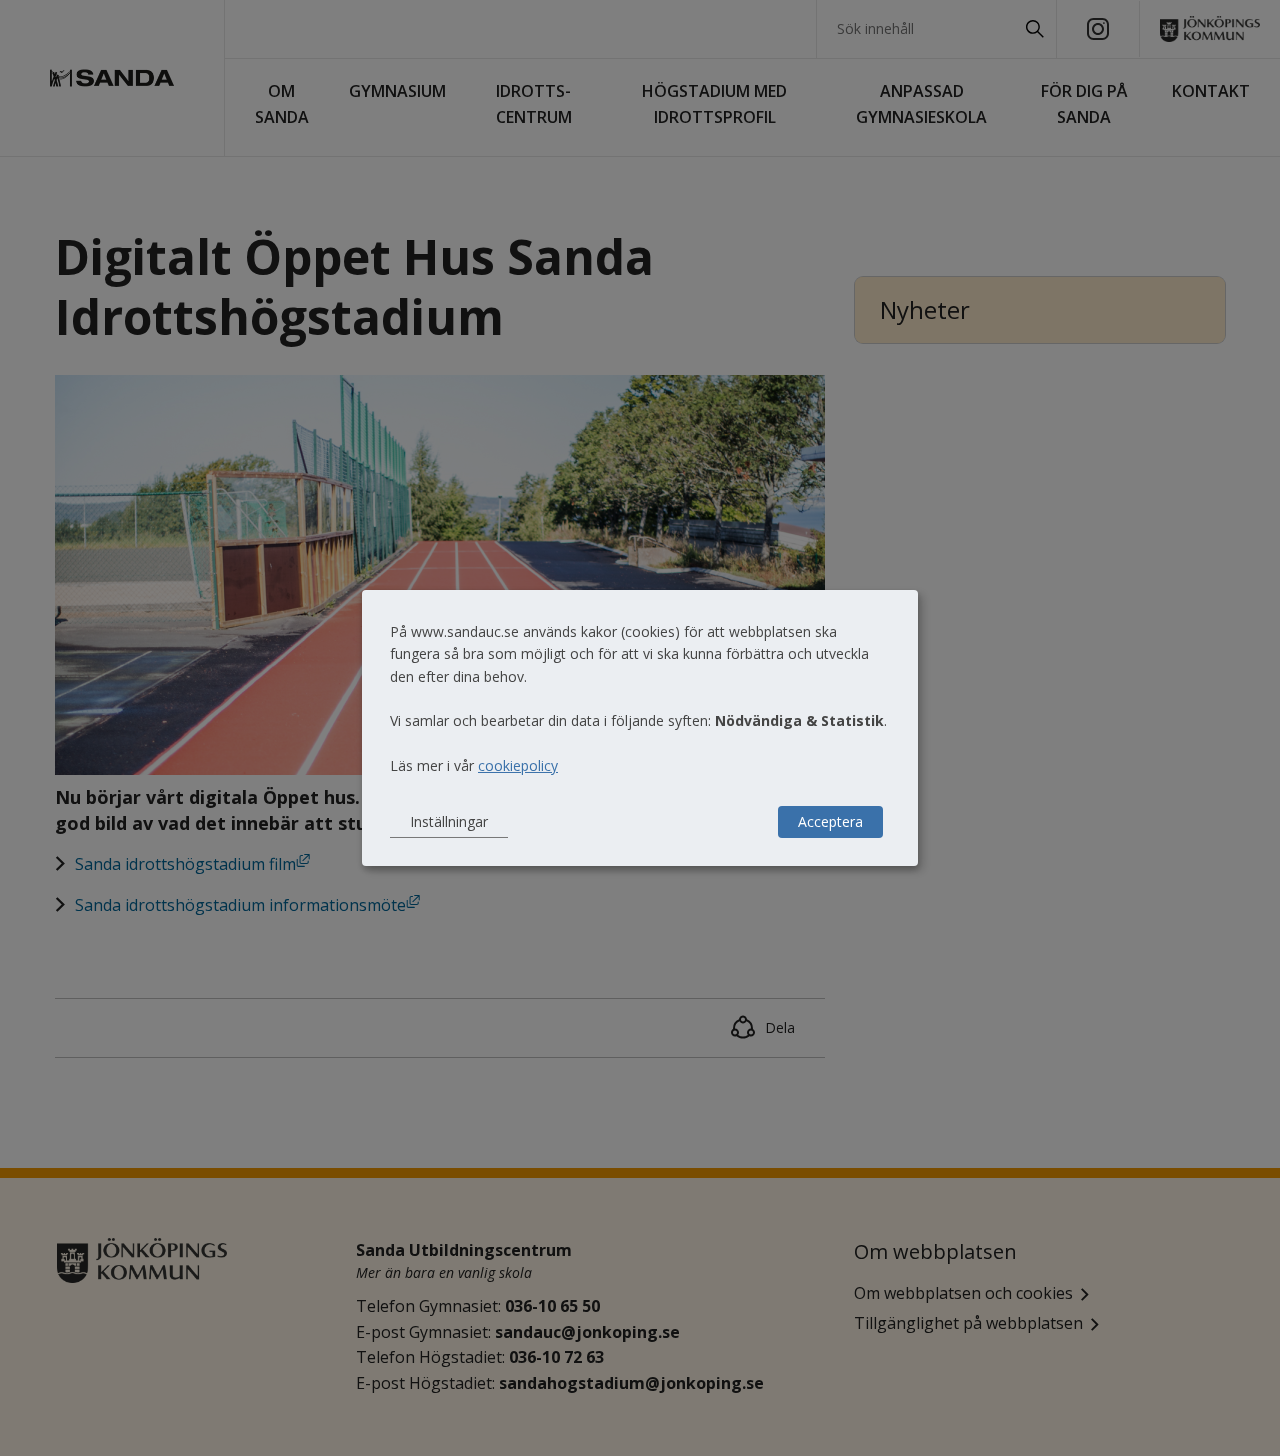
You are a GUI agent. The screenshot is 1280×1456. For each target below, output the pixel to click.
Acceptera (830, 821)
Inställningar (449, 821)
